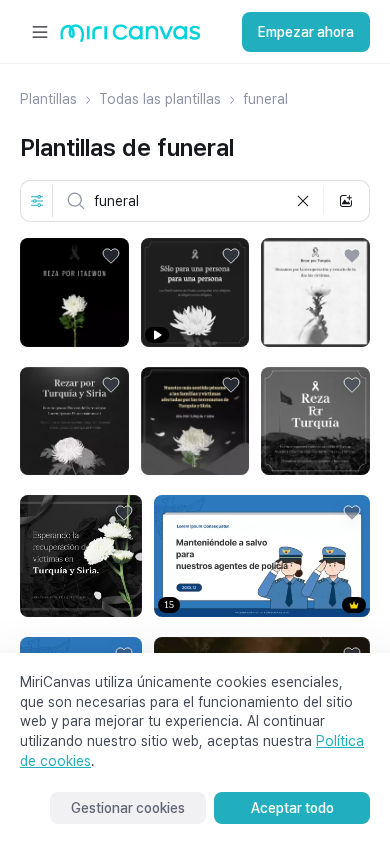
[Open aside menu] (40, 32)
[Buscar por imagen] (346, 201)
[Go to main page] (130, 37)
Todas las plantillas (160, 99)
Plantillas (48, 99)
